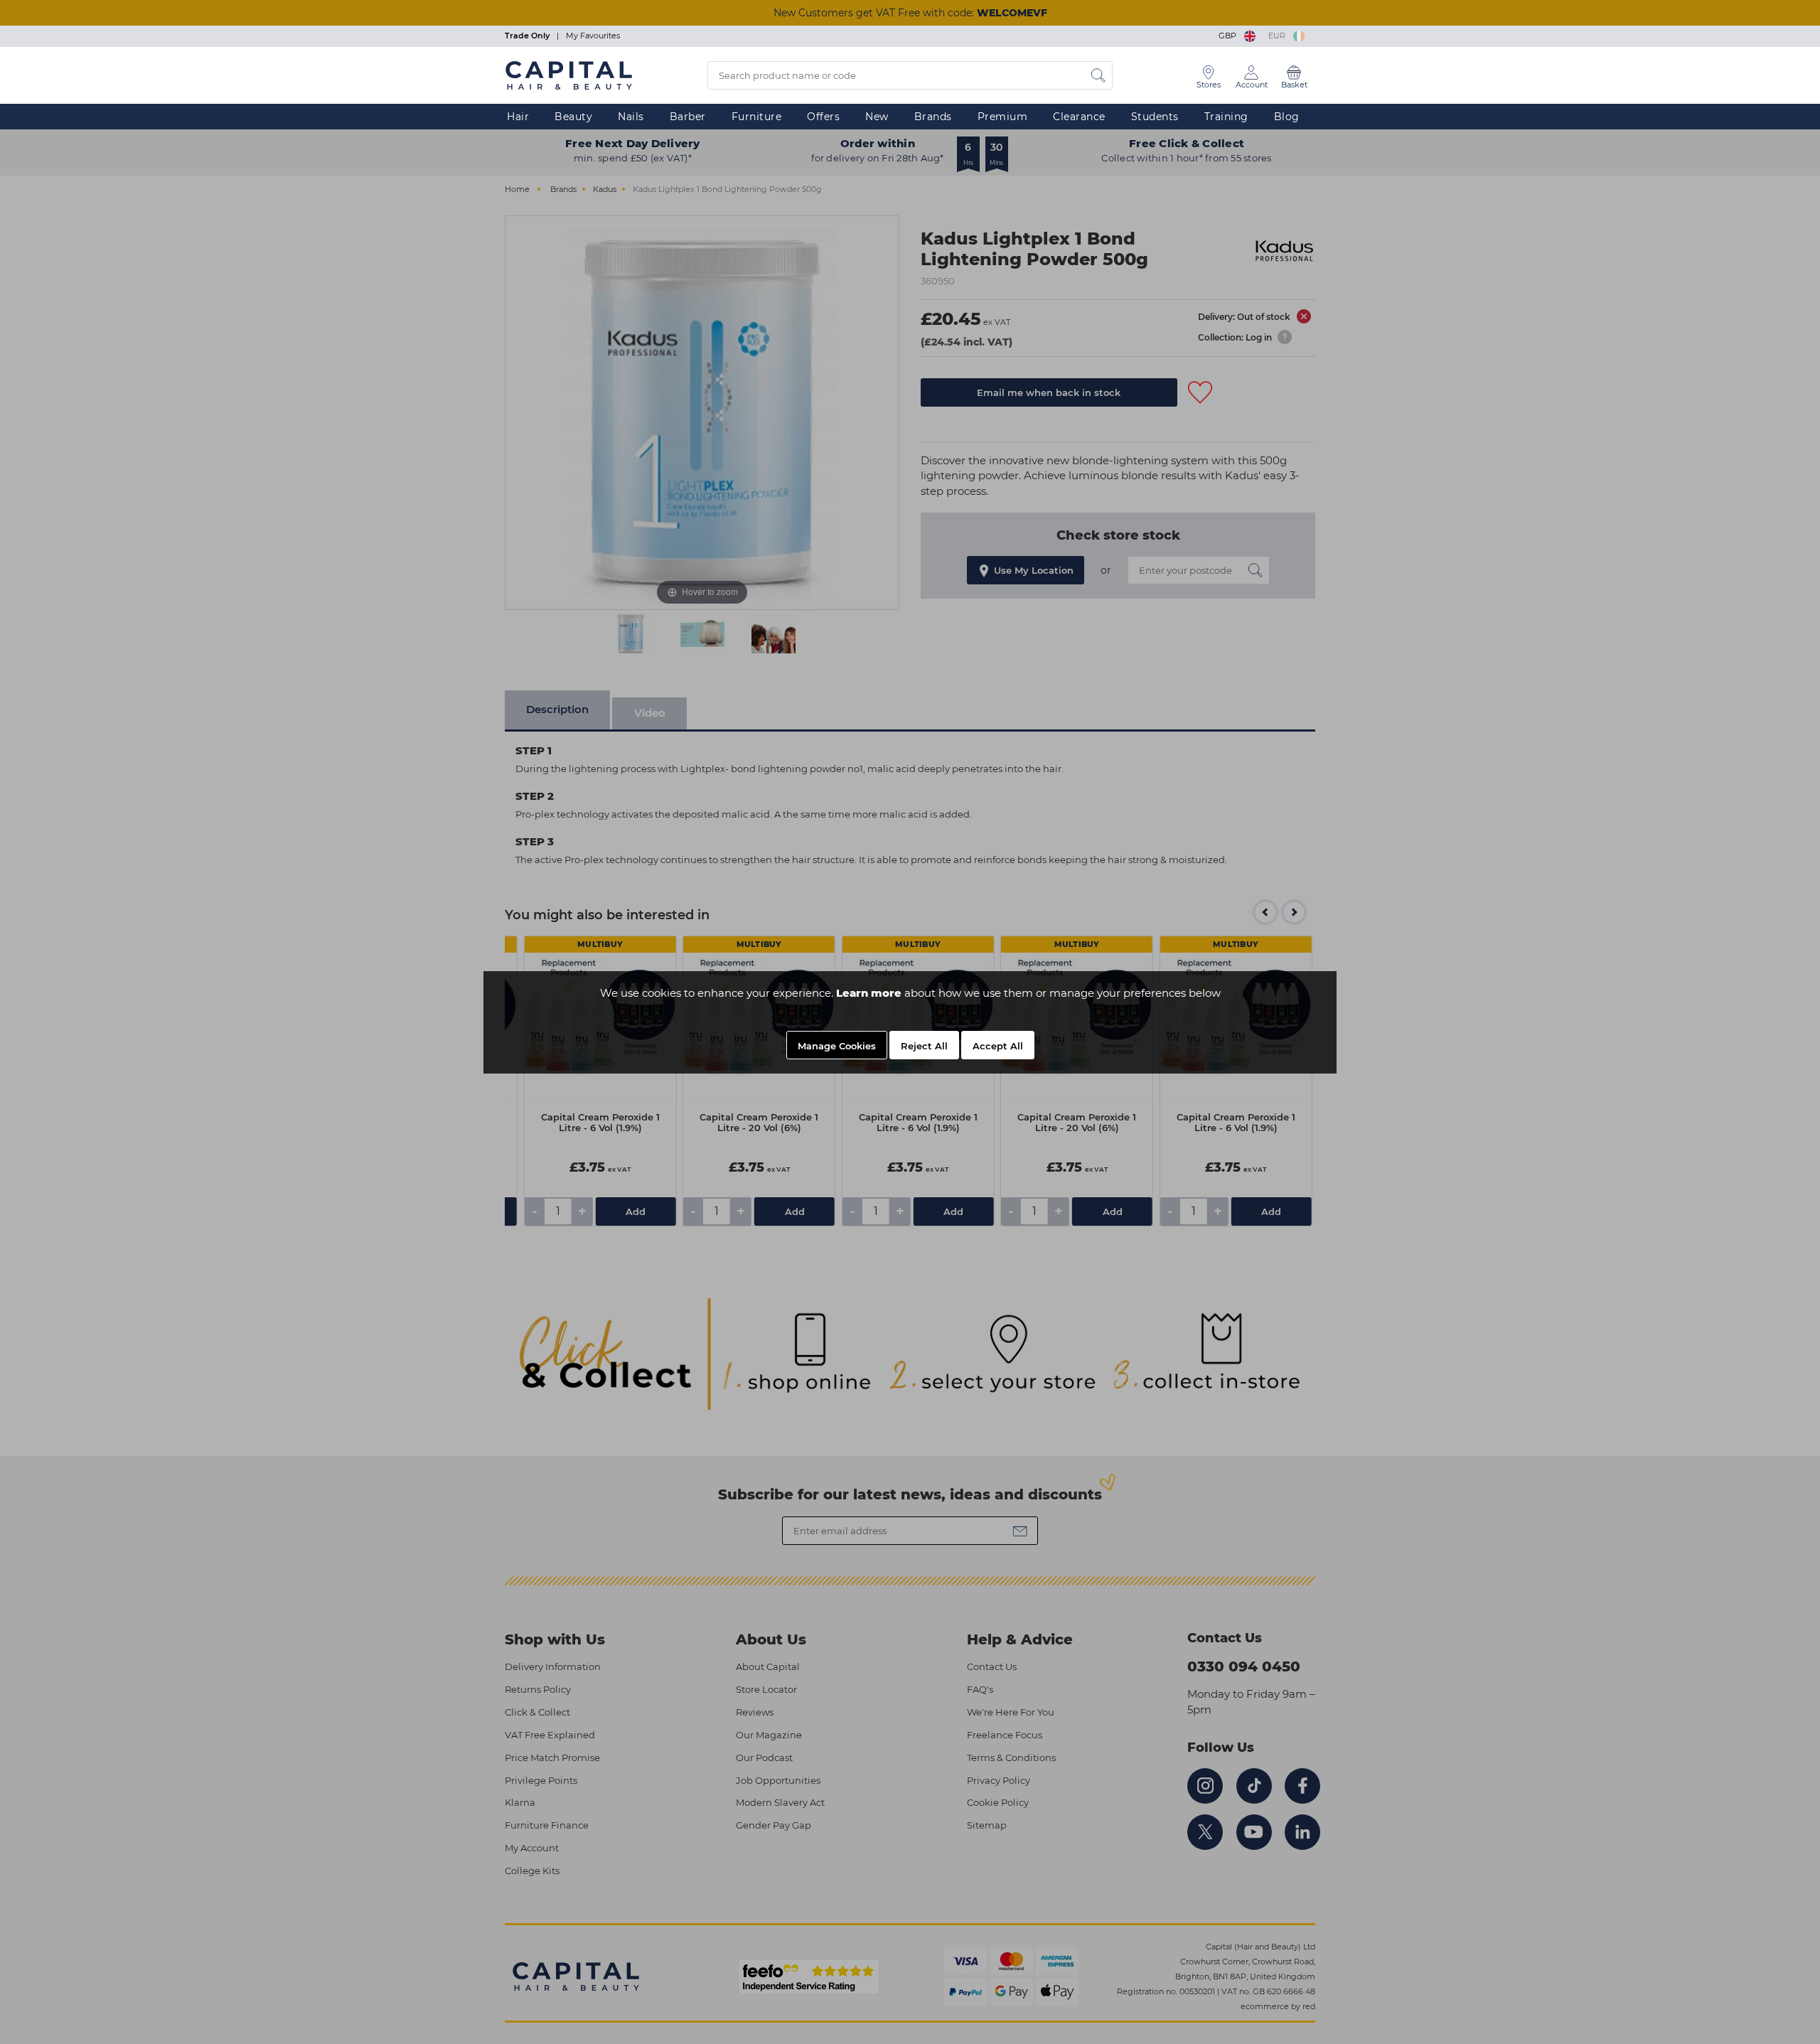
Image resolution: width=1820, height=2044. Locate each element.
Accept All (998, 1046)
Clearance (1079, 117)
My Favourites (593, 36)
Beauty (573, 117)
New (877, 117)
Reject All (924, 1046)
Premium (1003, 117)
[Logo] (569, 75)
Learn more (869, 993)
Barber (688, 117)
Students (1155, 117)
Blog (1287, 117)
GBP (1230, 36)
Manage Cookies (837, 1046)
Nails (631, 117)
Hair (518, 117)
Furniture (757, 117)
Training (1226, 117)
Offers (823, 117)
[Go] (1098, 75)
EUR (1279, 36)
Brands (933, 117)
